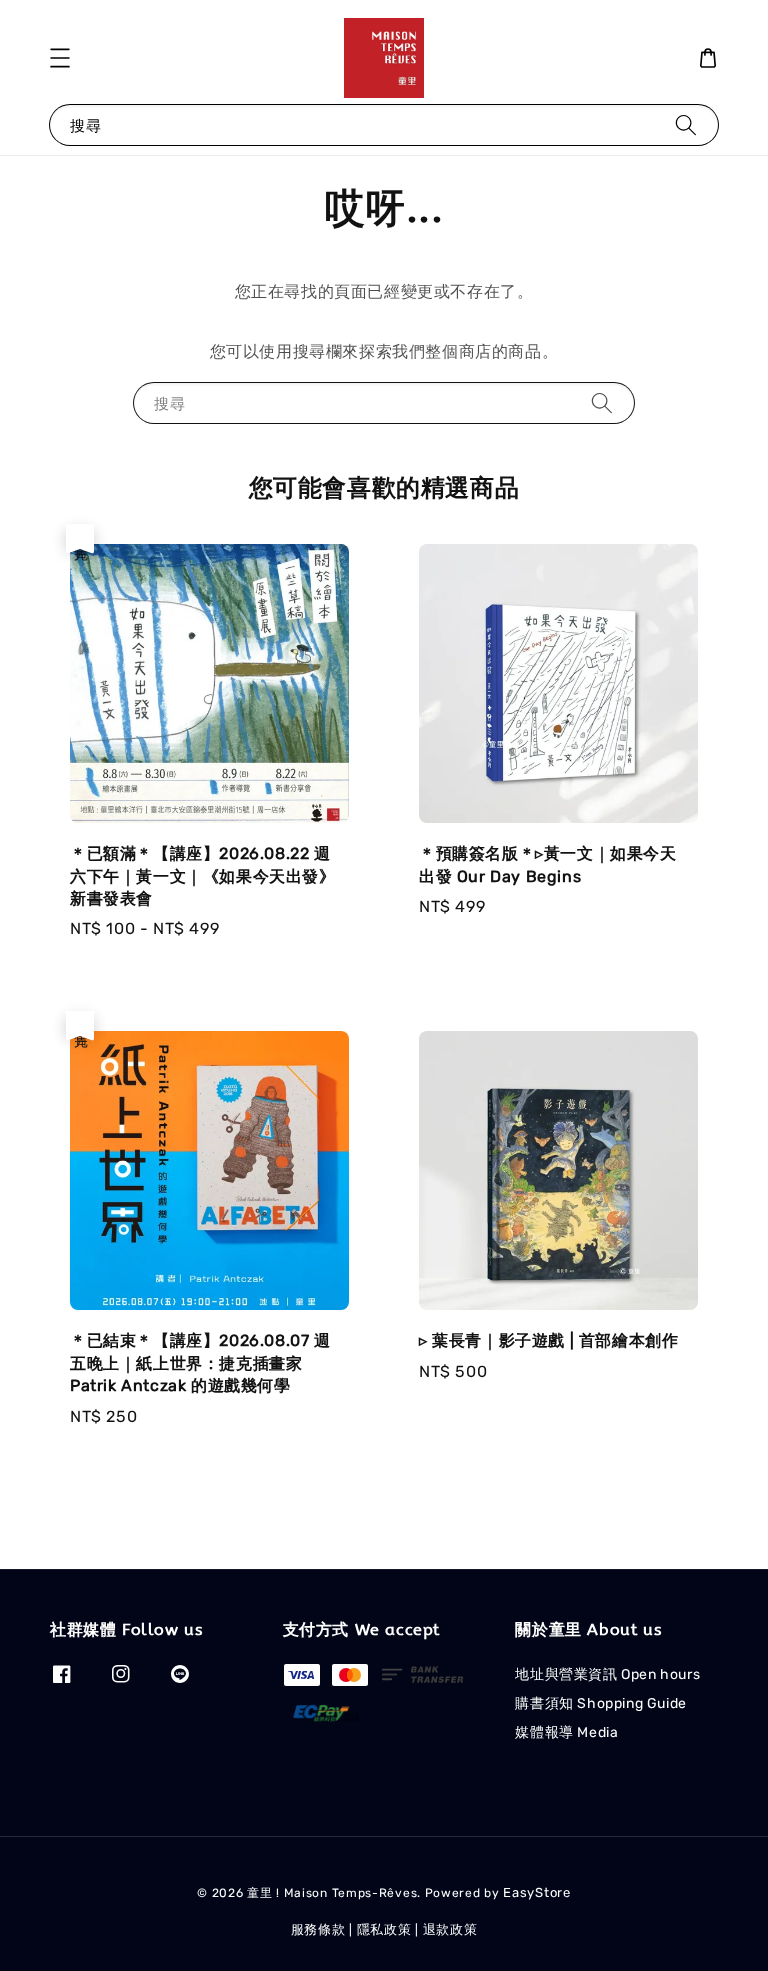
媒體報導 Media (566, 1732)
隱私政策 (384, 1929)
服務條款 (318, 1929)
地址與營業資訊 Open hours (607, 1674)
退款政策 (450, 1929)
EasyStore (536, 1892)
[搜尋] (686, 124)
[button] (60, 58)
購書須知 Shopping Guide (600, 1703)
